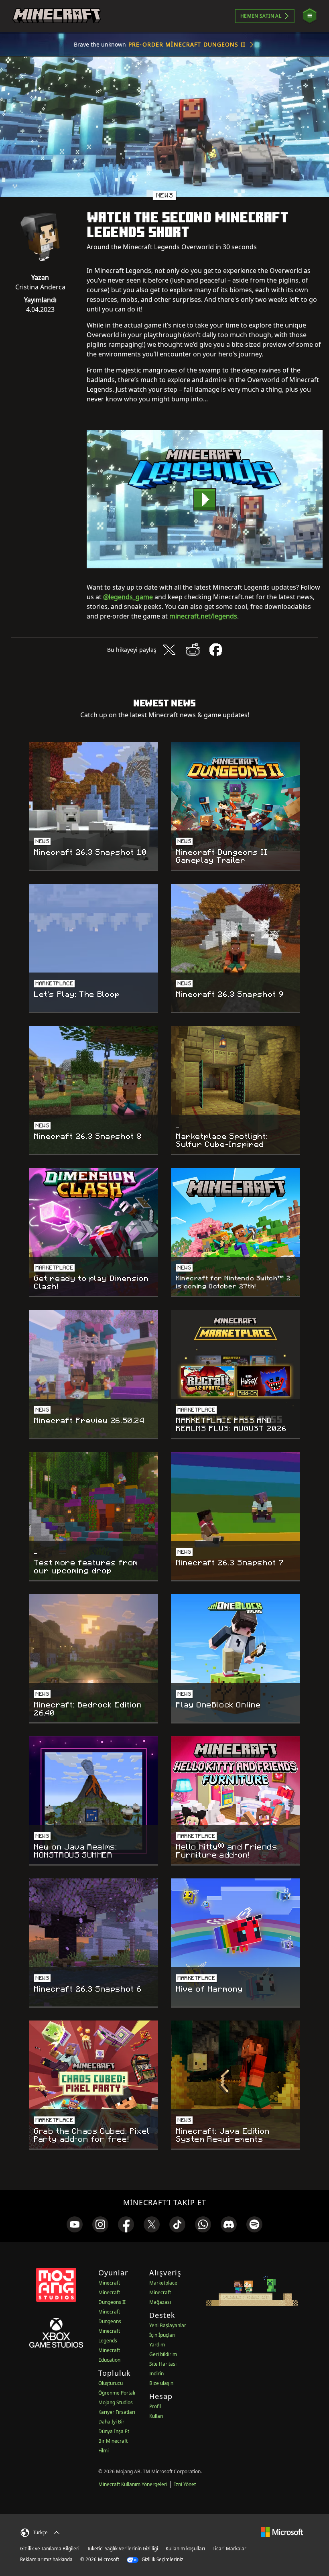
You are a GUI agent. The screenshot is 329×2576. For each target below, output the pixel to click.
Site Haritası (163, 2364)
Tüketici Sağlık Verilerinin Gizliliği (123, 2549)
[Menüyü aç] (310, 16)
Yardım (157, 2345)
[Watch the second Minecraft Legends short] (205, 499)
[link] (75, 2224)
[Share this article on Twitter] (169, 650)
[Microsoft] (282, 2532)
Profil (155, 2406)
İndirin (156, 2374)
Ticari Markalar (229, 2549)
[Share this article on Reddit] (193, 650)
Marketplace (163, 2283)
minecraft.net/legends (203, 616)
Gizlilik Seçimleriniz (162, 2559)
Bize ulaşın (161, 2383)
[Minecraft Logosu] (57, 16)
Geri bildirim (163, 2354)
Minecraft (109, 2283)
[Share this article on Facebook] (216, 650)
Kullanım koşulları (185, 2549)
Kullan (156, 2416)
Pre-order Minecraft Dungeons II (187, 44)
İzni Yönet (185, 2484)
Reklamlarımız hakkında (46, 2559)
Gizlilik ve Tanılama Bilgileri (50, 2549)
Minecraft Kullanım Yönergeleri (133, 2484)
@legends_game (128, 597)
